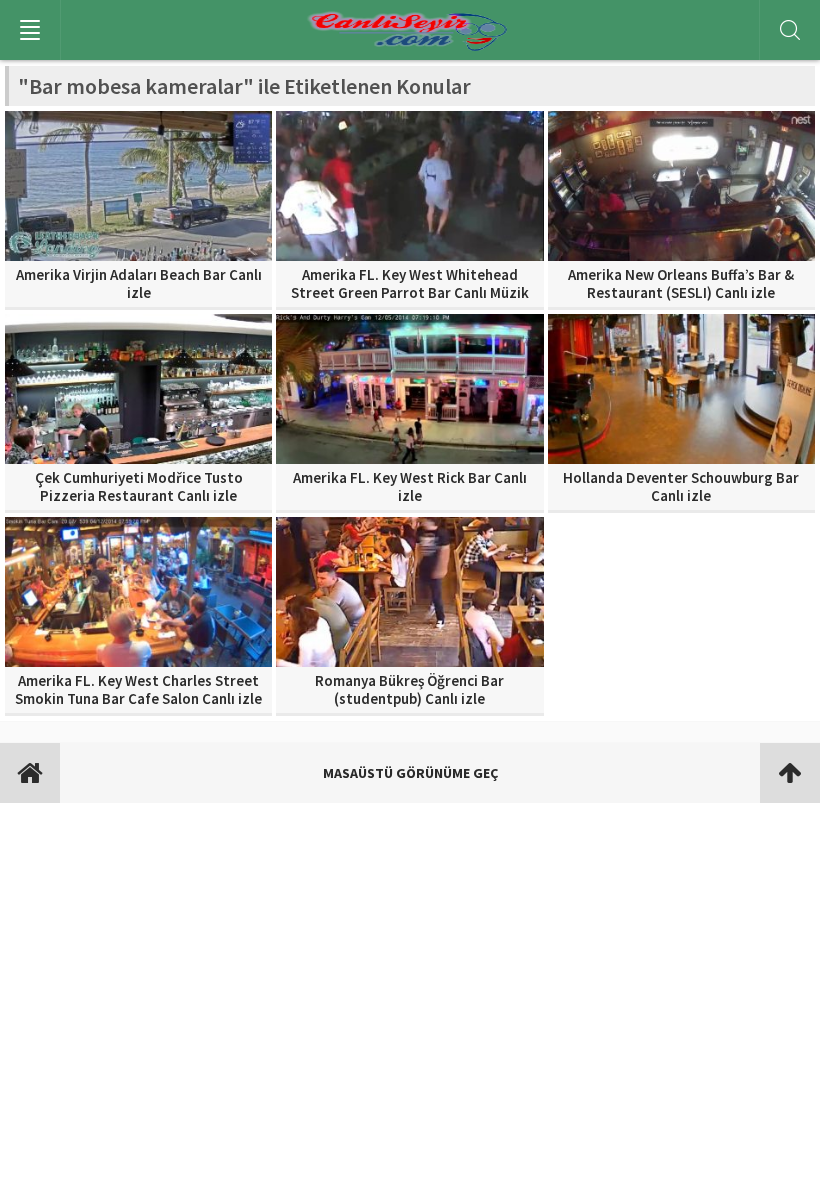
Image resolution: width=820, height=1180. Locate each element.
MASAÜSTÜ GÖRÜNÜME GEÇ (410, 773)
